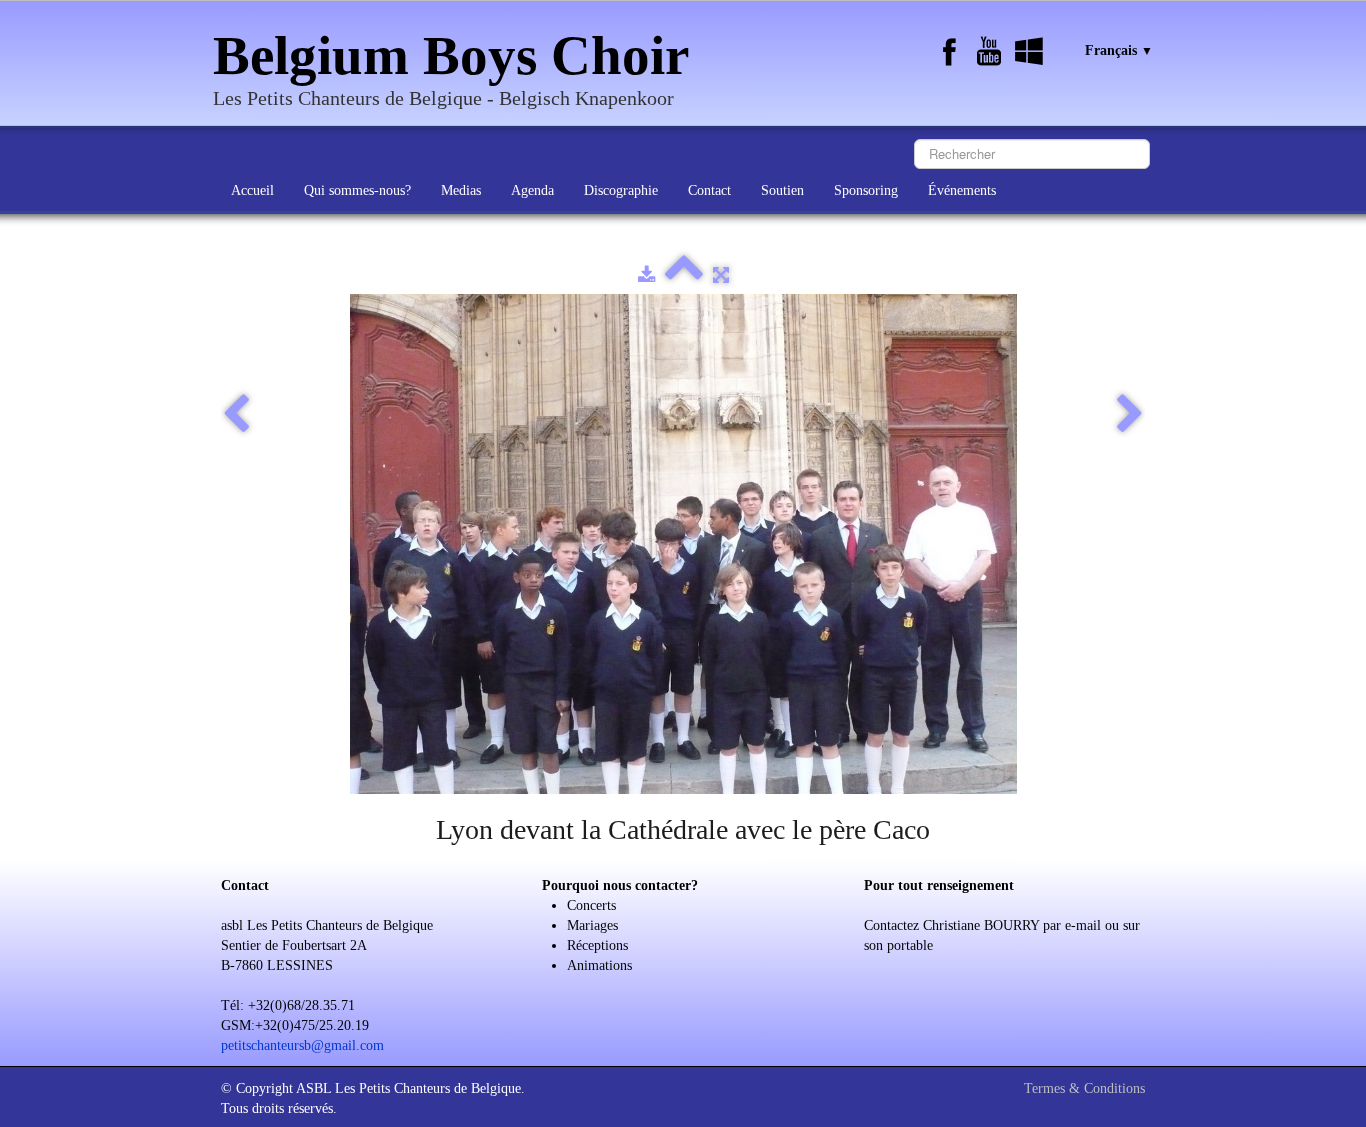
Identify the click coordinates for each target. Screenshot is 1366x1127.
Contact (709, 190)
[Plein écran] (721, 275)
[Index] (684, 275)
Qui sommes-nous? (357, 190)
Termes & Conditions (1084, 1088)
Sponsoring (866, 190)
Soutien (782, 190)
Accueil (252, 190)
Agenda (532, 190)
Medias (461, 190)
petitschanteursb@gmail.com (302, 1045)
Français (1119, 50)
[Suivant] (1130, 415)
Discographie (621, 190)
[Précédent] (236, 415)
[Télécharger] (646, 275)
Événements (962, 190)
